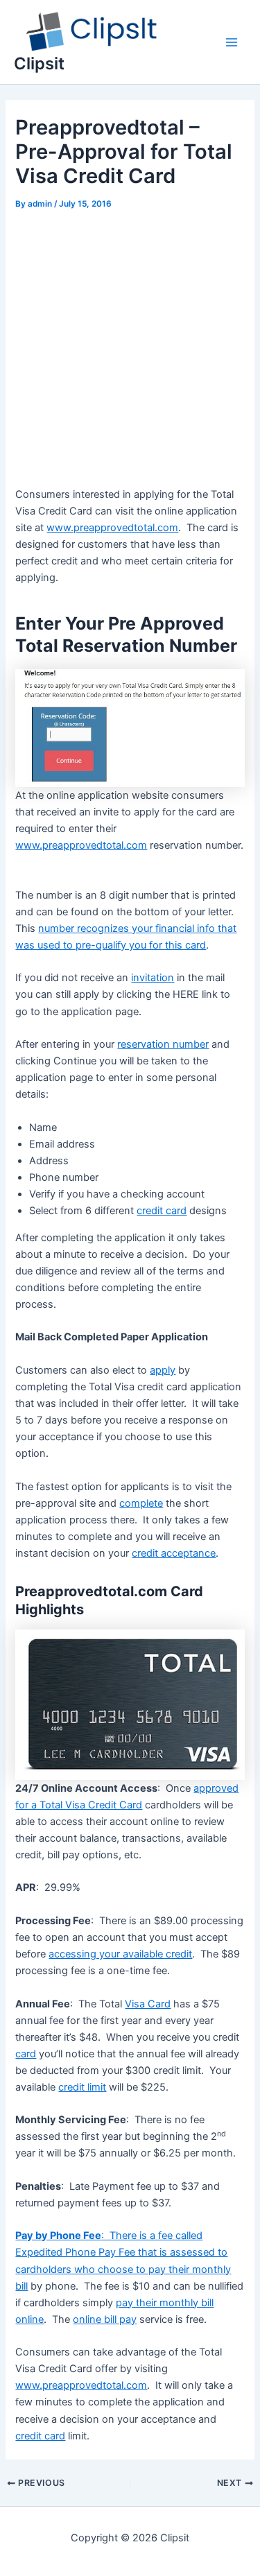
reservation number (163, 1044)
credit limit (82, 2087)
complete (141, 1503)
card (26, 2054)
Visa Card (148, 2004)
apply (163, 1370)
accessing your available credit (120, 1954)
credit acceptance (174, 1553)
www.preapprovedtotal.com (81, 845)
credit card (162, 1211)
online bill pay (105, 2319)
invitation (153, 978)
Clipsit (39, 63)
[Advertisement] (130, 351)
